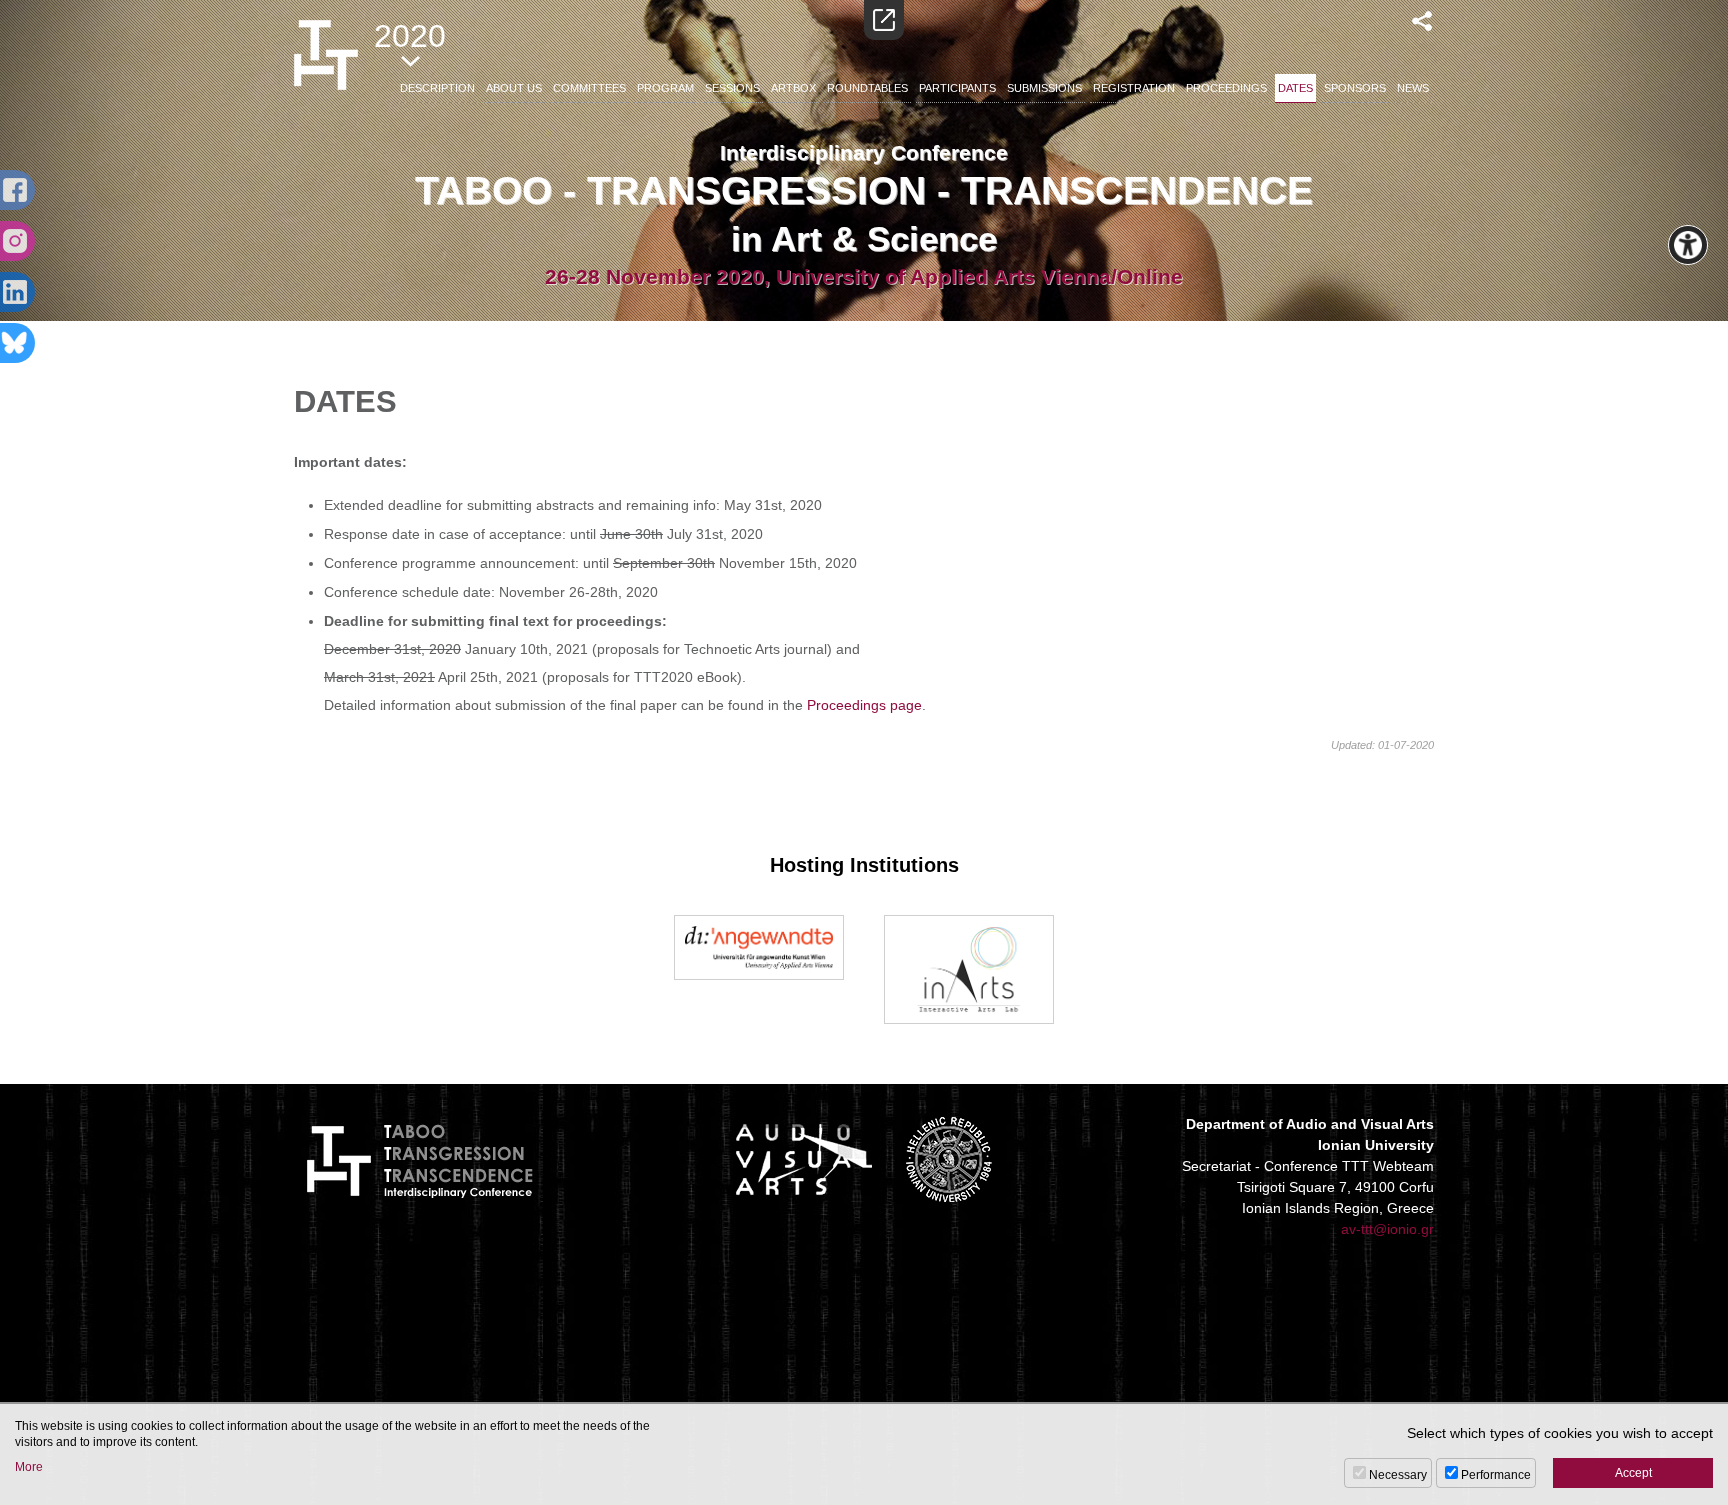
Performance (1496, 1475)
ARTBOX (793, 88)
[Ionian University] (949, 1159)
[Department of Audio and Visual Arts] (803, 1159)
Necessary (1398, 1475)
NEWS (1413, 88)
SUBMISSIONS (1044, 88)
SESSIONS (732, 88)
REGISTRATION (1134, 88)
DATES (1295, 88)
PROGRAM (665, 88)
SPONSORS (1355, 88)
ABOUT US (514, 88)
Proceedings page (864, 705)
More (29, 1467)
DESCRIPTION (437, 88)
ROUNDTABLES (867, 88)
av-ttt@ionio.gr (1387, 1229)
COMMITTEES (589, 88)
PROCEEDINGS (1226, 88)
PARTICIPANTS (957, 88)
